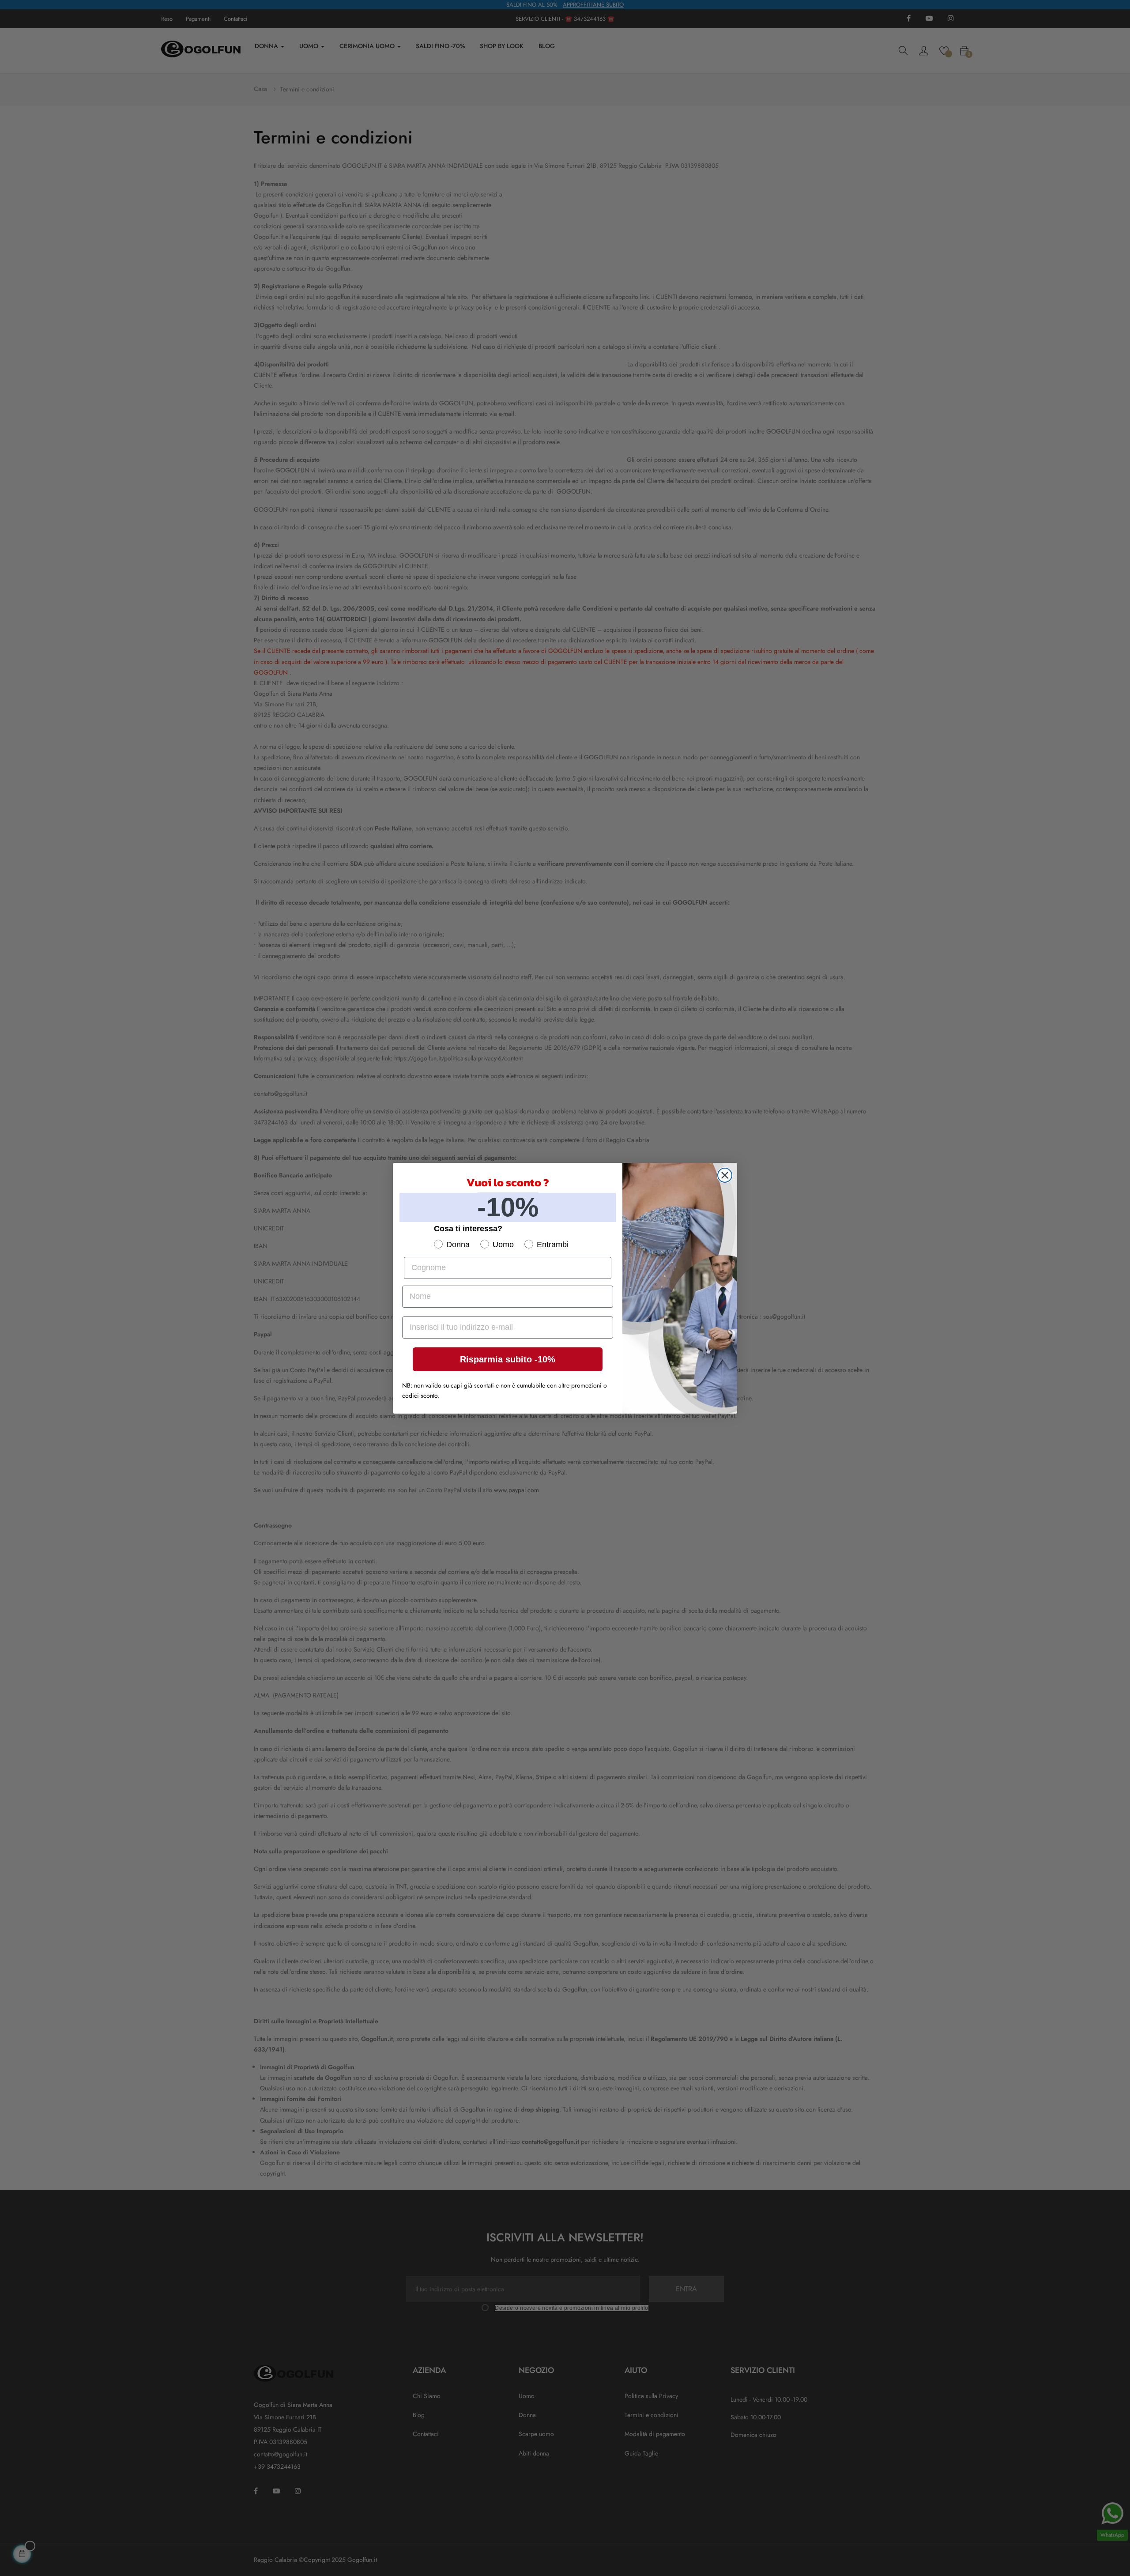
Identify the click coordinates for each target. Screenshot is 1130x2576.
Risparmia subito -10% (508, 1359)
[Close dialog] (725, 1175)
